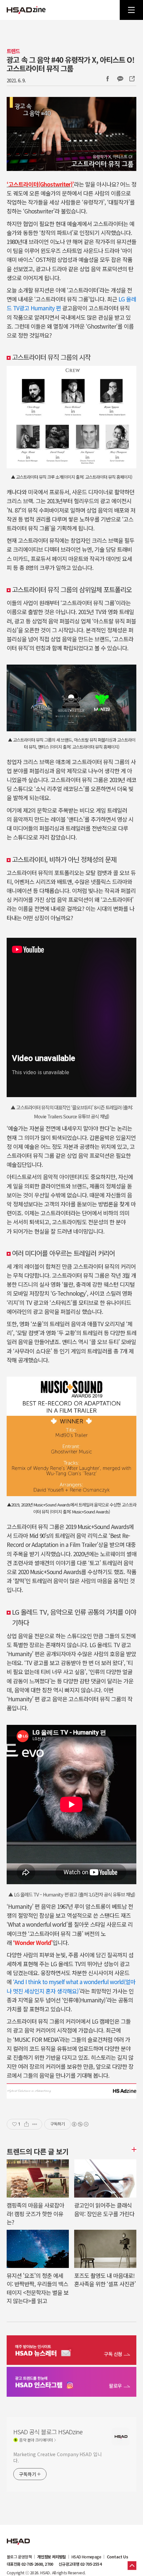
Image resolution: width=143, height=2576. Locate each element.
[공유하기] (26, 2124)
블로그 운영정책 (19, 2557)
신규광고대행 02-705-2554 (80, 2564)
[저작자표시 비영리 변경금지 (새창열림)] (80, 2124)
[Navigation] (131, 10)
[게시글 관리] (35, 2124)
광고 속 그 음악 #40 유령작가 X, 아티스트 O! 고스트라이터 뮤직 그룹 (71, 64)
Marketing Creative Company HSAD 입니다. (58, 2457)
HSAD (18, 2536)
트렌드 (13, 51)
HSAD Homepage (86, 2557)
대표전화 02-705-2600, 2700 (30, 2564)
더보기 (133, 2149)
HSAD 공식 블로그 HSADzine (26, 10)
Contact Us (117, 2557)
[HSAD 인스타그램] (71, 2383)
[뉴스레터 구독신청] (71, 2351)
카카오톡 (120, 79)
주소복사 (131, 79)
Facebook (107, 79)
